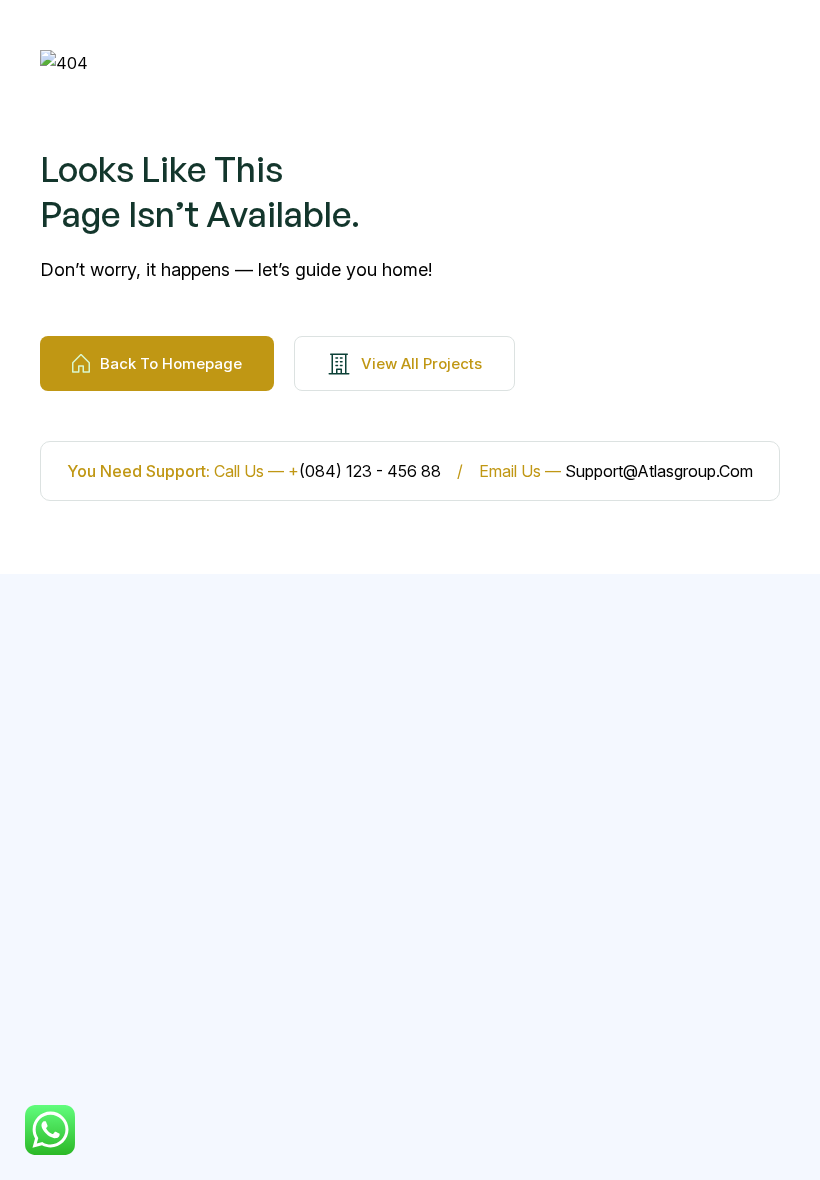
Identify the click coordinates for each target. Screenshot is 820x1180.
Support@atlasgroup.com (659, 471)
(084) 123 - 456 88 (370, 471)
